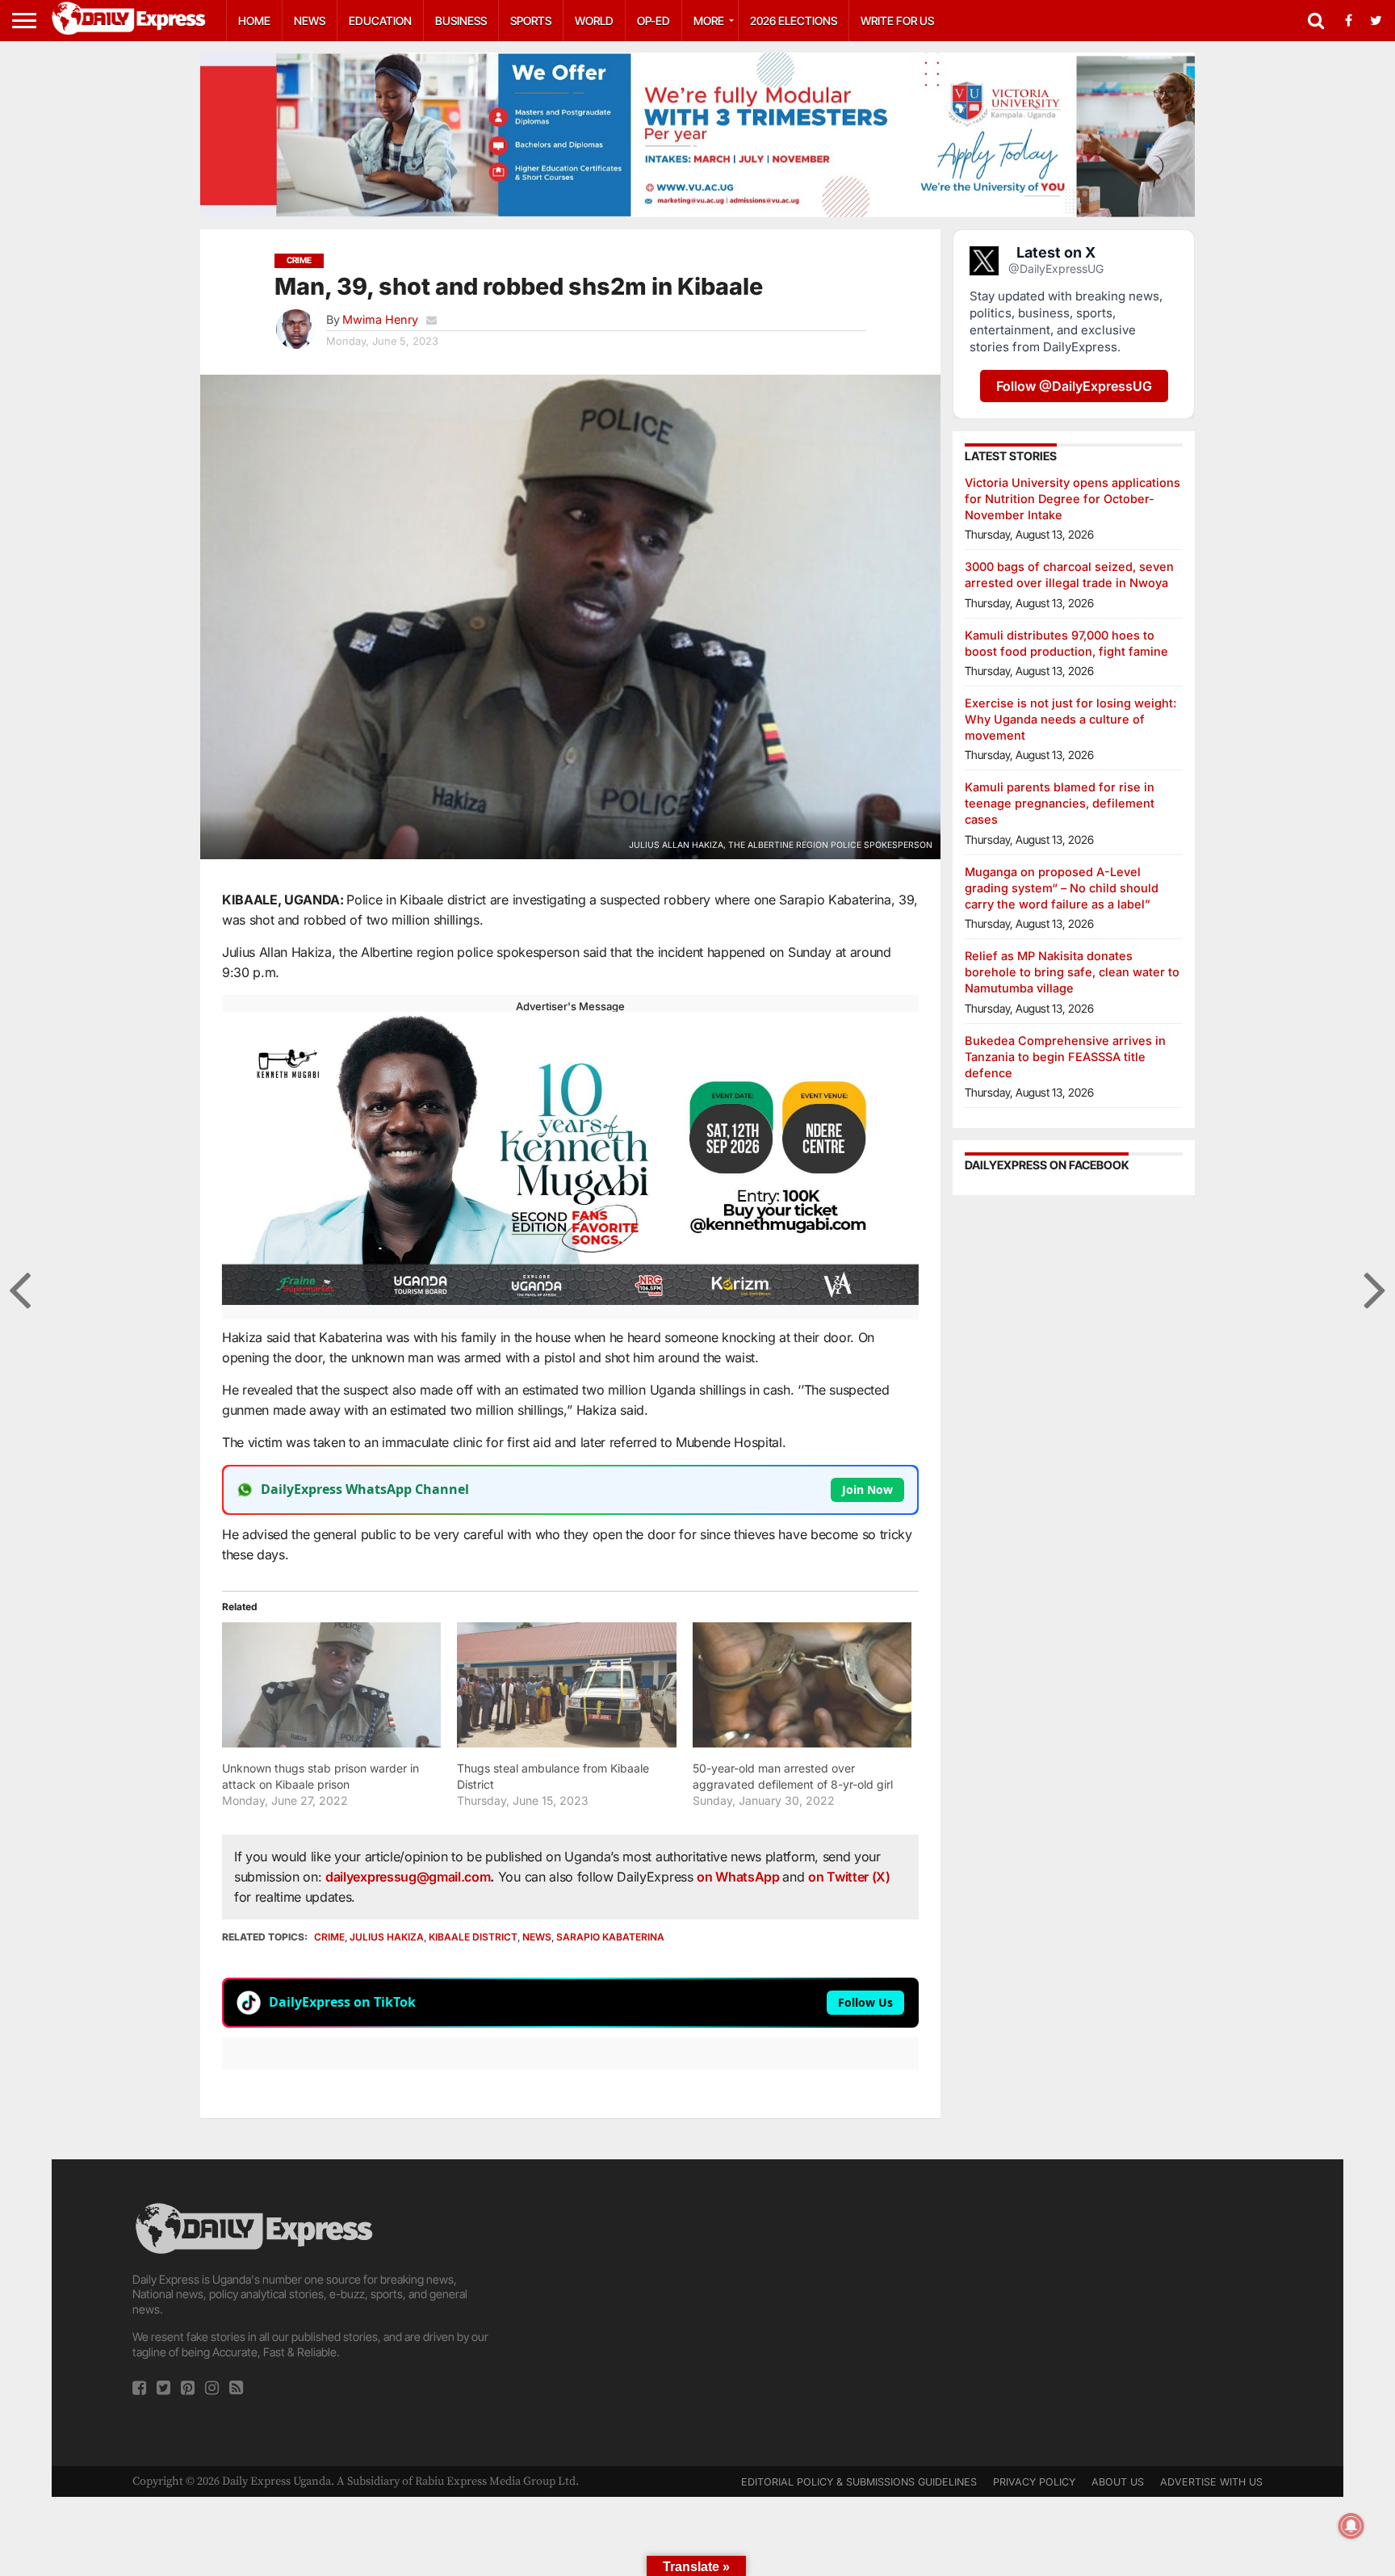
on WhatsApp (739, 1877)
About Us (1118, 2482)
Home (254, 21)
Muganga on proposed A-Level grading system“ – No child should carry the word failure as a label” (1062, 888)
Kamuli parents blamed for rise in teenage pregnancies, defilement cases (1060, 803)
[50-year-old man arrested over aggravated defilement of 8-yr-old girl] (802, 1685)
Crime (329, 1937)
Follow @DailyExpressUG (1074, 386)
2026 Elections (794, 21)
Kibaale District (473, 1937)
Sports (531, 21)
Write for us (897, 21)
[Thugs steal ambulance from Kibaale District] (566, 1685)
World (594, 21)
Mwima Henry (380, 319)
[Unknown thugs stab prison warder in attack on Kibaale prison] (331, 1685)
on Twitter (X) (849, 1877)
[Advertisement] (697, 2313)
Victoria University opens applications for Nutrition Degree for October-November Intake (1072, 499)
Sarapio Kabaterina (610, 1937)
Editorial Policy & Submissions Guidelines (859, 2482)
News (310, 21)
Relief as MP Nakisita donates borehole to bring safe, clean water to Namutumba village (1072, 972)
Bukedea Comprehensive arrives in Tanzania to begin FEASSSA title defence (1065, 1057)
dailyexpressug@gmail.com (408, 1877)
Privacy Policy (1034, 2482)
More (709, 21)
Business (461, 21)
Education (380, 21)
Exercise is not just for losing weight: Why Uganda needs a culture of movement (1070, 719)
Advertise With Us (1211, 2482)
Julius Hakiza (387, 1937)
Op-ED (654, 21)
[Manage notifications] (1351, 2526)
